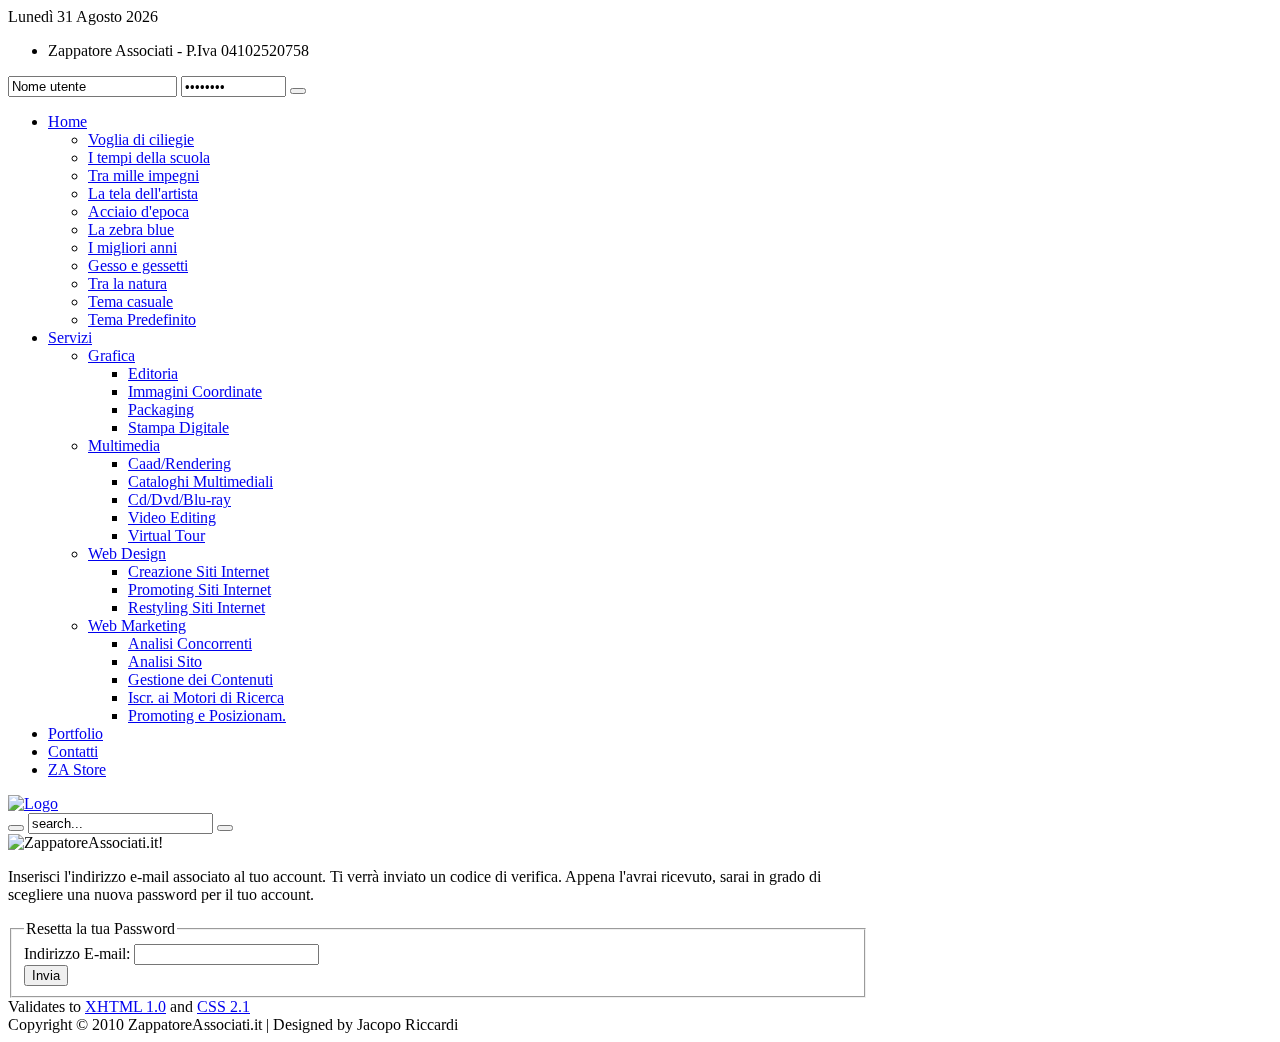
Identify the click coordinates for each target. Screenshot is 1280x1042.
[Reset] (225, 828)
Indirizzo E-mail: (77, 953)
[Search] (16, 828)
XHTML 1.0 (125, 1006)
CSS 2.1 (223, 1006)
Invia (46, 975)
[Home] (33, 803)
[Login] (298, 91)
